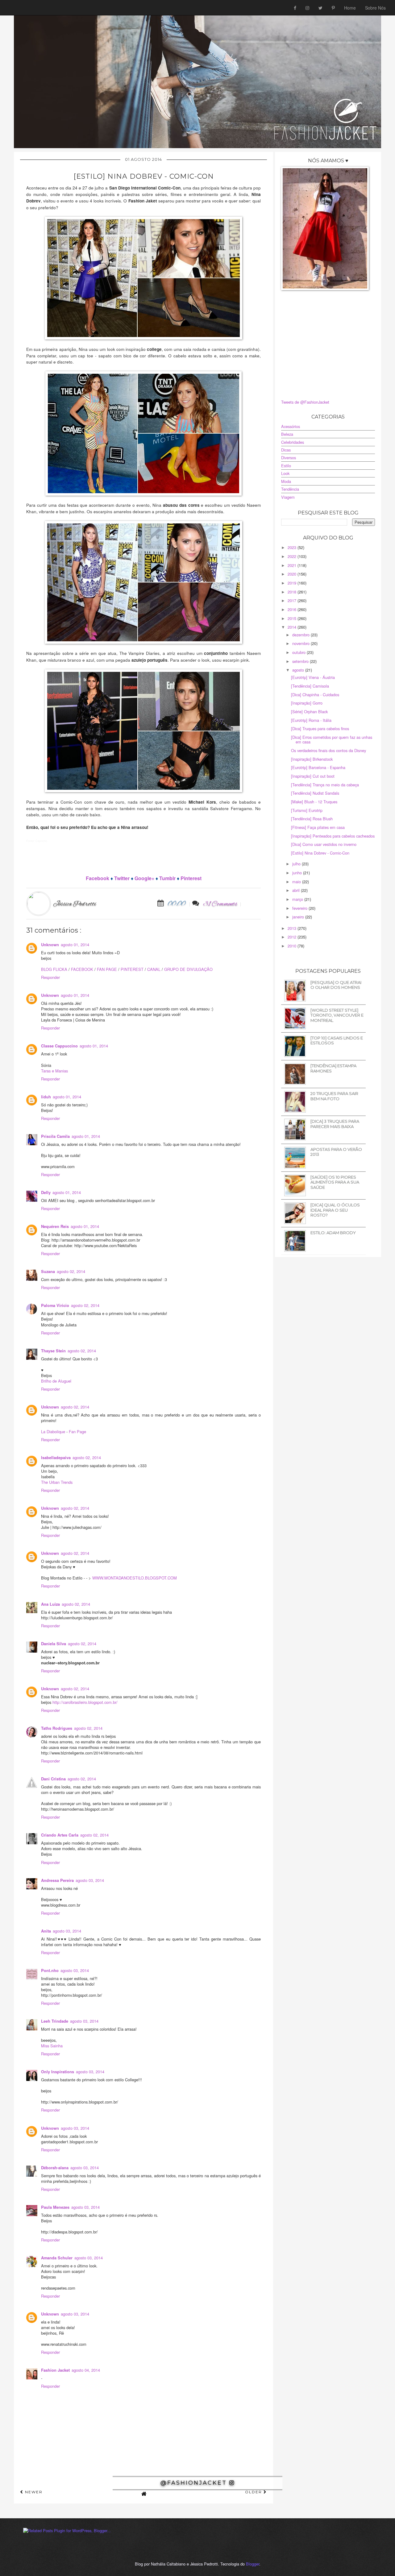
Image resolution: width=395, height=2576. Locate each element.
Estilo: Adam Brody (333, 1233)
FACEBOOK (82, 969)
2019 (293, 583)
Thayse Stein (53, 1351)
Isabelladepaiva (56, 1458)
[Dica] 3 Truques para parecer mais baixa (335, 1124)
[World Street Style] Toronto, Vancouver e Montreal (337, 1015)
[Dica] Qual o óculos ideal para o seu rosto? (335, 1210)
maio (297, 882)
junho (298, 873)
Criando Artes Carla (60, 1835)
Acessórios (291, 426)
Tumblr (167, 878)
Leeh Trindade (55, 2021)
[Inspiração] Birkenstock (312, 759)
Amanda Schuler (57, 2258)
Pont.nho (50, 1970)
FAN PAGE (107, 969)
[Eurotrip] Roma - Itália (311, 720)
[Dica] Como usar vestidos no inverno (324, 844)
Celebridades (293, 442)
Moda (286, 481)
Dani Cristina (53, 1779)
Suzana (48, 1271)
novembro (301, 643)
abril (297, 890)
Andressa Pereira (57, 1880)
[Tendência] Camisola (310, 686)
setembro (301, 661)
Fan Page (77, 1432)
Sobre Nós (375, 8)
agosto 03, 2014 (90, 1880)
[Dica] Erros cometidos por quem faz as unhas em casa (332, 739)
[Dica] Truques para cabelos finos (320, 728)
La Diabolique (53, 1432)
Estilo (286, 466)
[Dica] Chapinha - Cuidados (315, 695)
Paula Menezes (55, 2207)
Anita (46, 1931)
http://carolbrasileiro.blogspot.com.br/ (85, 1702)
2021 (293, 565)
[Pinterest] (333, 8)
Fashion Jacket (55, 2370)
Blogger (253, 2564)
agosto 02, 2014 (71, 1271)
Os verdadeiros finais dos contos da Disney (328, 750)
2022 (293, 556)
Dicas (286, 450)
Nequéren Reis (55, 1226)
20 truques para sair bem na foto (334, 1096)
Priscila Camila (55, 1136)
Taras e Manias (54, 1071)
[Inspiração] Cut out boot (313, 776)
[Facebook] (295, 8)
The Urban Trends (57, 1482)
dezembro (301, 635)
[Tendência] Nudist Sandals (315, 793)
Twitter (122, 878)
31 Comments (220, 904)
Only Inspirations (58, 2072)
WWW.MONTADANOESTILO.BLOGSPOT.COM (135, 1578)
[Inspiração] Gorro (307, 703)
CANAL (154, 969)
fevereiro (300, 908)
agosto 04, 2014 (86, 2370)
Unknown (50, 945)
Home (350, 8)
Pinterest (191, 878)
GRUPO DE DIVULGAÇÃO (188, 969)
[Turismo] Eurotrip (307, 810)
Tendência (290, 489)
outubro (299, 652)
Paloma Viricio (55, 1305)
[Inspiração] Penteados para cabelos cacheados (333, 836)
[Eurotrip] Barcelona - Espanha (318, 767)
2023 (293, 547)
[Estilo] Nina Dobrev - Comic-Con (320, 853)
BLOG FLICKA (54, 969)
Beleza (287, 434)
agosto (299, 670)
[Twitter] (320, 8)
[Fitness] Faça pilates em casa (318, 827)
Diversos (289, 458)
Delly (46, 1192)
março (298, 899)
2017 (293, 600)
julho (297, 864)
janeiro (299, 917)
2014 (293, 627)
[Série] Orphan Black (309, 712)
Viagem (288, 497)
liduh (46, 1097)
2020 (293, 574)
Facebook (98, 878)
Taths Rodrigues (57, 1728)
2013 (293, 928)
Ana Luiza (50, 1604)
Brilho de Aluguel (56, 1381)
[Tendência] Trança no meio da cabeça (325, 785)
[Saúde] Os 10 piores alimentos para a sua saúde (335, 1182)
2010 (293, 946)
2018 (293, 592)
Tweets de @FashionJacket (305, 402)
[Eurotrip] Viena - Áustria (313, 677)
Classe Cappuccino (59, 1046)
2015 (293, 618)
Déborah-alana (55, 2168)
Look (285, 473)
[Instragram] (307, 8)
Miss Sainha (52, 2046)
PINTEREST (132, 969)
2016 (293, 609)
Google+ (144, 878)
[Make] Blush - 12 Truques (314, 802)
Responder (50, 977)
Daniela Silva (54, 1644)
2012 (293, 937)
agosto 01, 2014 (75, 945)
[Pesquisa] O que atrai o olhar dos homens (336, 985)
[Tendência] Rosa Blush (312, 819)
